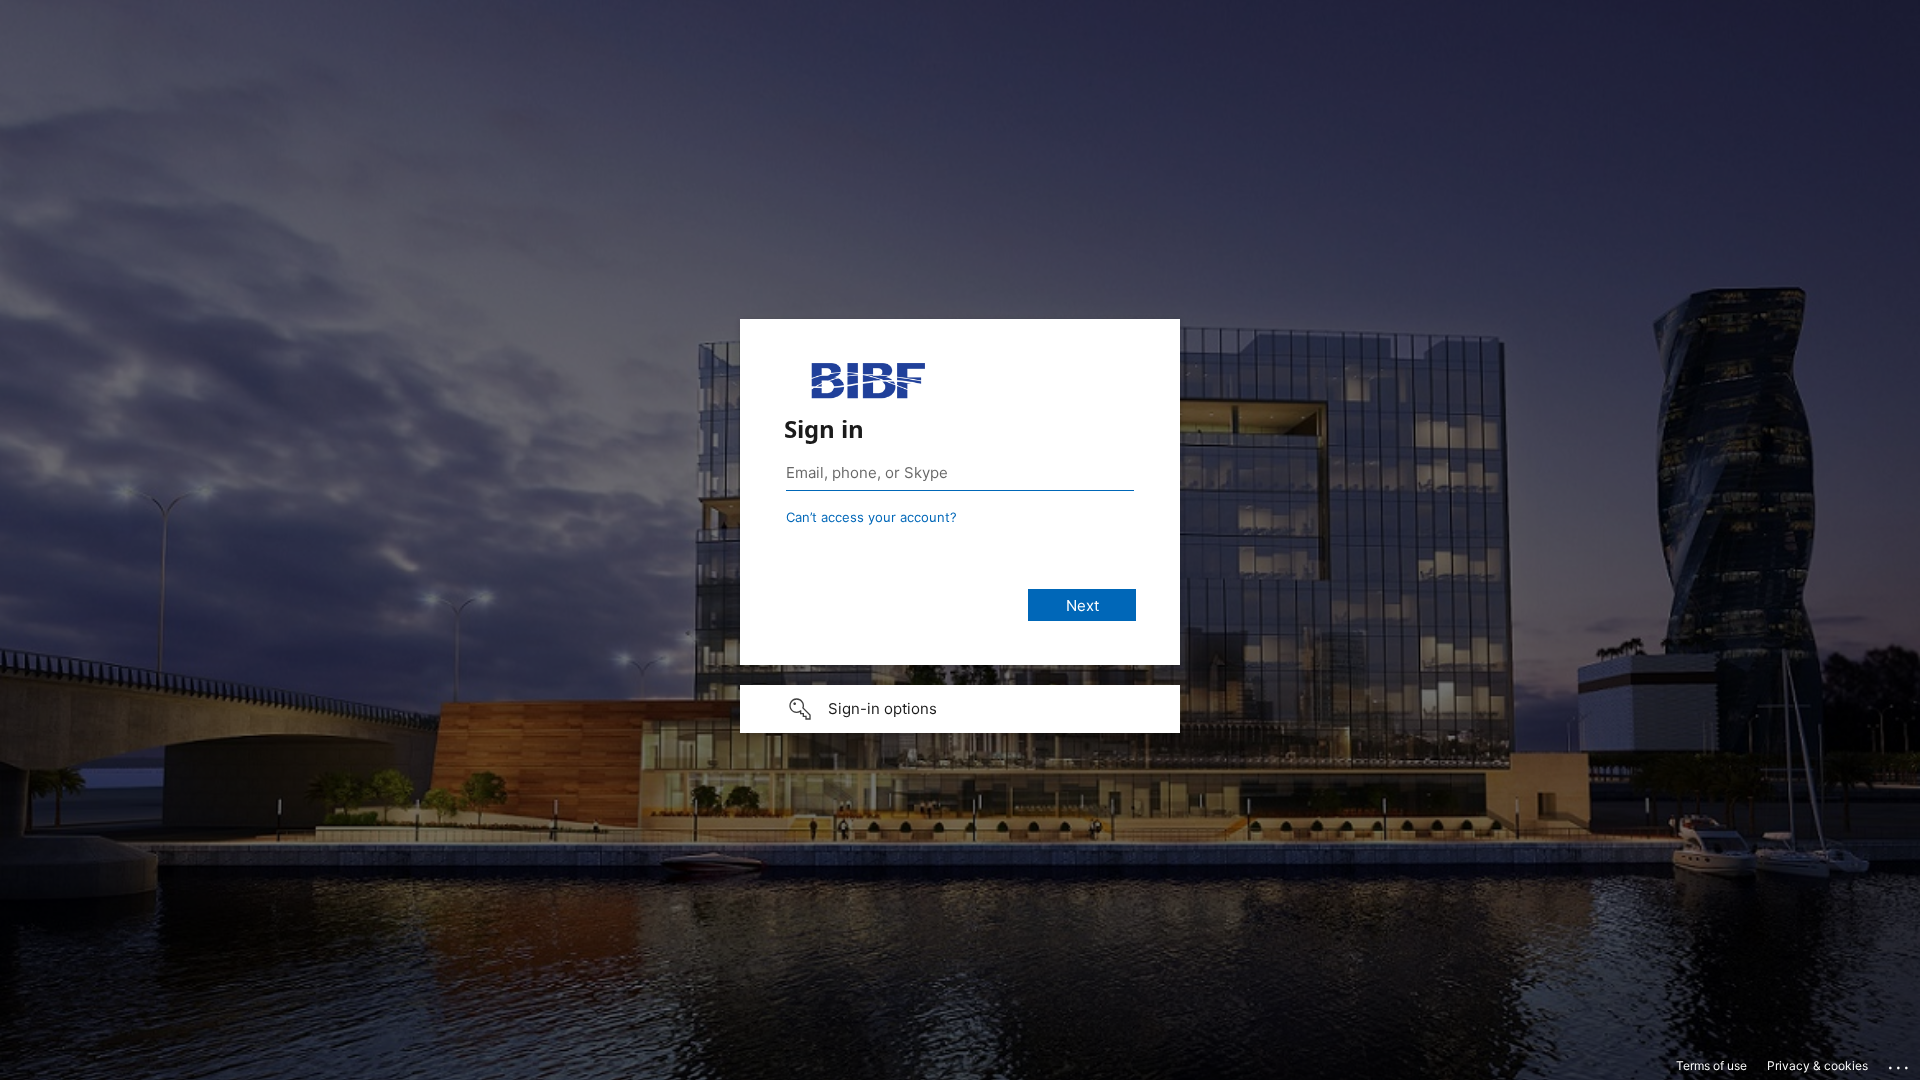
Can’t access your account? (871, 517)
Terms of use (1711, 1065)
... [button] (1900, 1063)
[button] (960, 709)
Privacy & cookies (1817, 1065)
